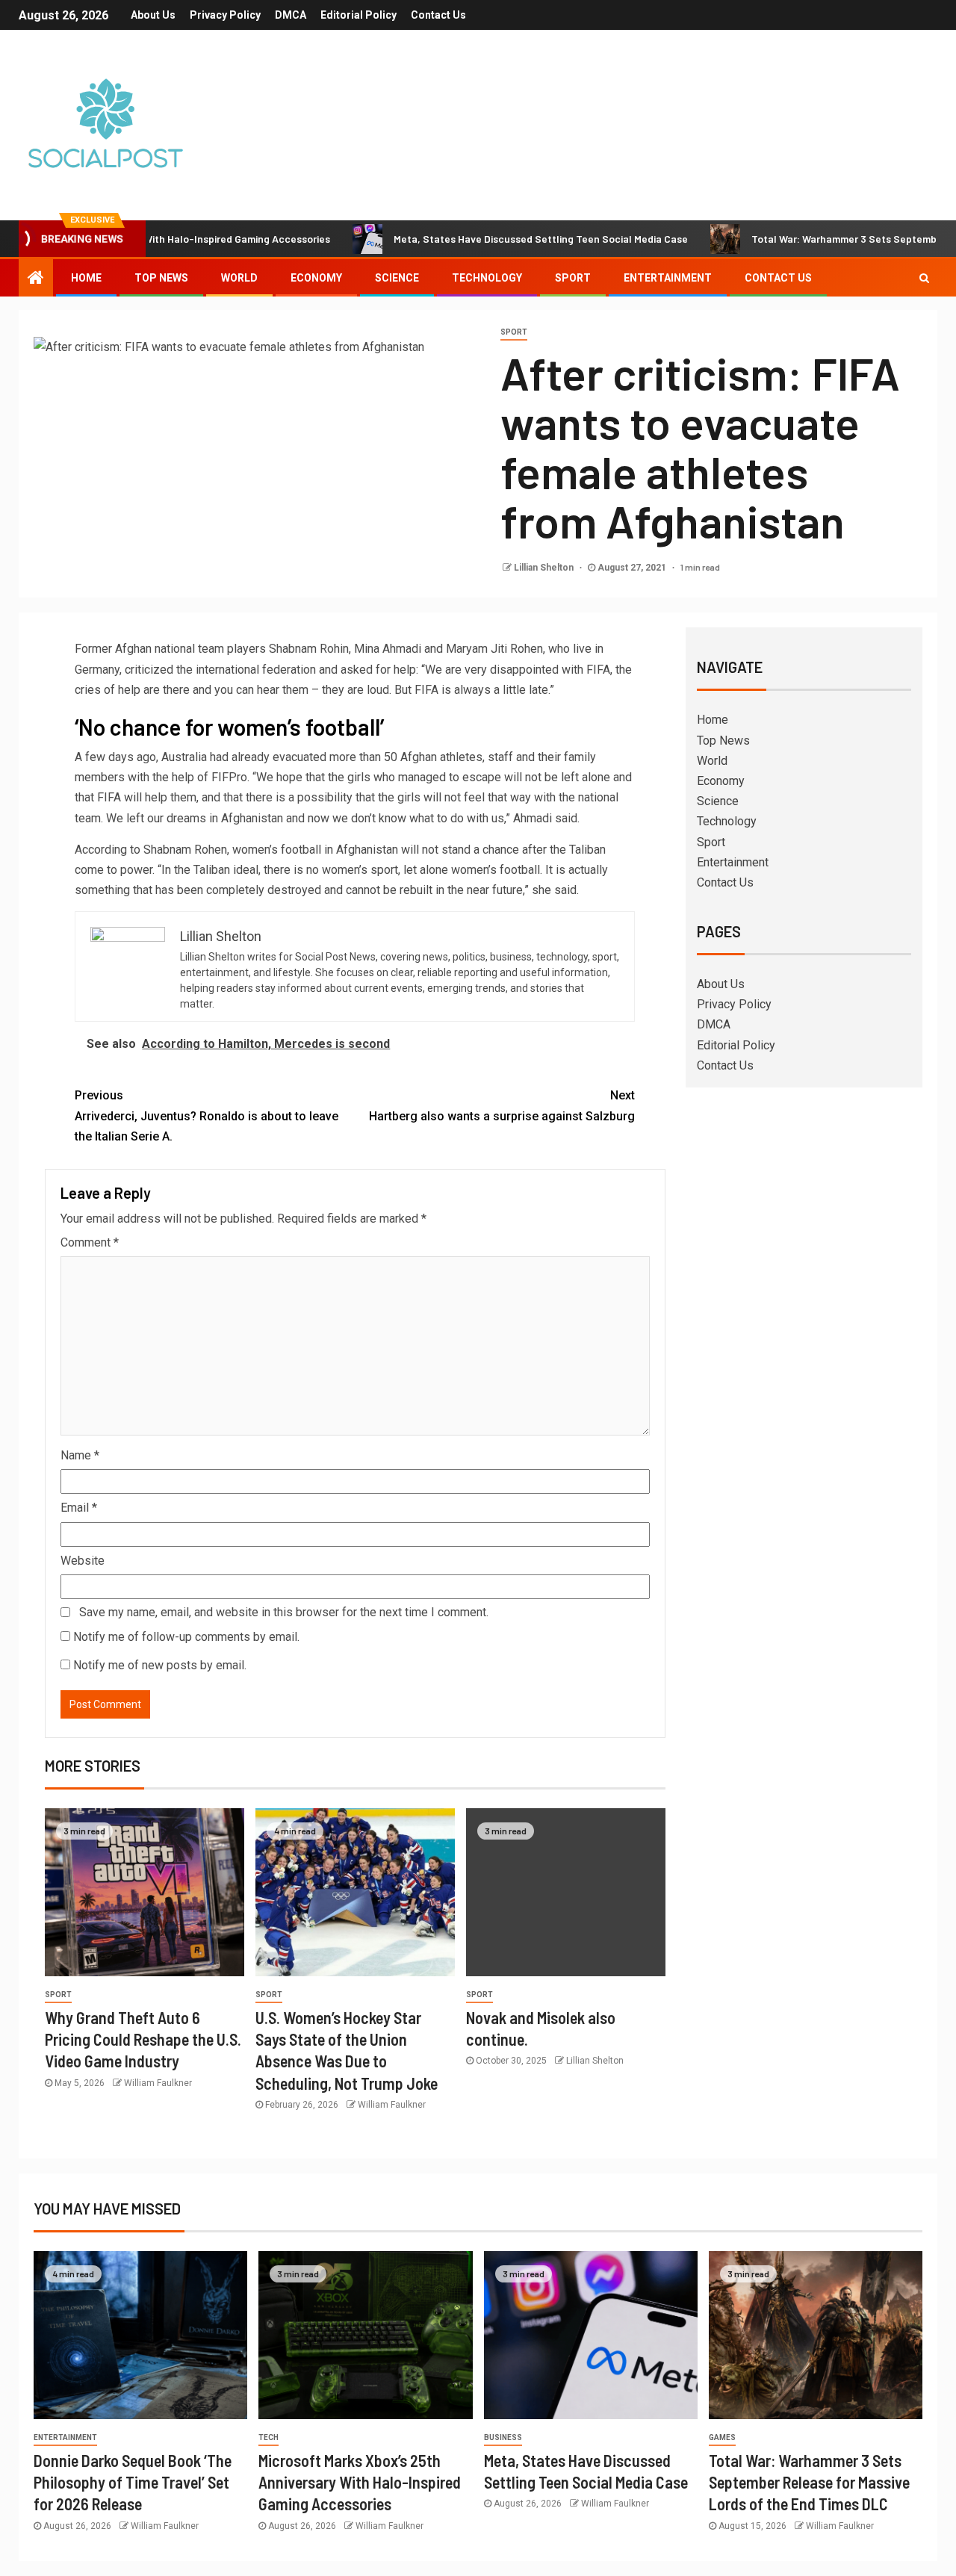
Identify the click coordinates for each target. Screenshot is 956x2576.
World (239, 278)
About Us (153, 15)
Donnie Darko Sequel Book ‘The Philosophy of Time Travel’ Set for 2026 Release (133, 2482)
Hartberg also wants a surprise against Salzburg (502, 1105)
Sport (573, 278)
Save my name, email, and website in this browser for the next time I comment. (284, 1612)
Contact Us (438, 15)
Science (397, 278)
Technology (487, 278)
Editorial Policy (358, 15)
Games (722, 2437)
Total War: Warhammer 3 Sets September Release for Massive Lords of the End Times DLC (809, 2482)
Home (86, 278)
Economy (316, 278)
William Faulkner (158, 2083)
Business (503, 2437)
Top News (161, 278)
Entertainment (668, 278)
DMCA (291, 15)
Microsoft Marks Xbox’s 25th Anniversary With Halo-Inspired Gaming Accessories (360, 2482)
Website (83, 1561)
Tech (269, 2437)
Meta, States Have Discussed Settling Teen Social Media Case (482, 239)
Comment (90, 1242)
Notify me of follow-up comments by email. (186, 1637)
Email (79, 1508)
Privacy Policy (225, 15)
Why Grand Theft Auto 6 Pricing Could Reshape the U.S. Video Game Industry (143, 2039)
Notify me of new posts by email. (160, 1665)
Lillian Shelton (545, 568)
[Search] (924, 278)
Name (80, 1455)
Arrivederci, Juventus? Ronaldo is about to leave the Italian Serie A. (207, 1115)
